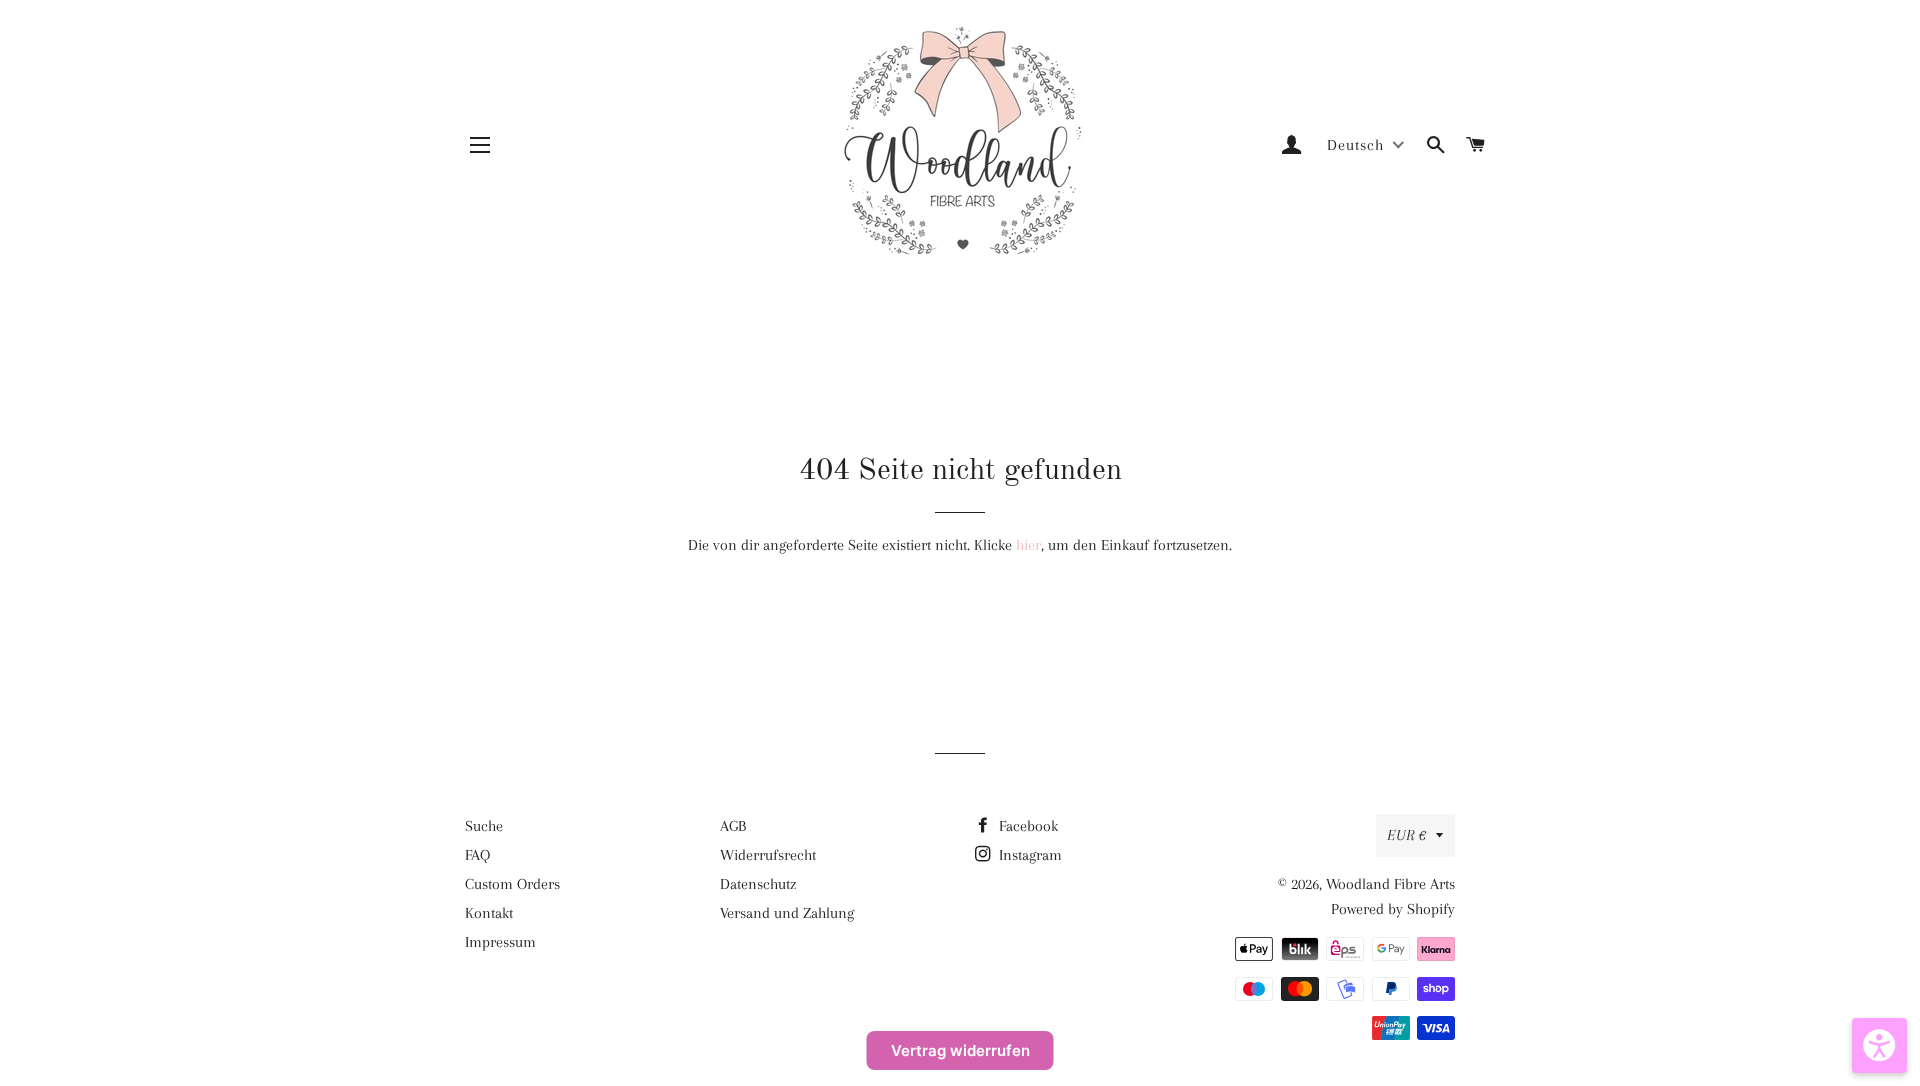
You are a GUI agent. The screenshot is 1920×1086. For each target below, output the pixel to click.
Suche (484, 826)
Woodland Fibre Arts (1390, 884)
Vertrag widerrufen (960, 1050)
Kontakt (489, 913)
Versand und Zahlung (787, 913)
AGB (733, 826)
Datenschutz (758, 884)
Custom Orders (512, 884)
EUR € (1406, 835)
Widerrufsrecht (768, 855)
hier (1028, 545)
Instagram (1028, 855)
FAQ (477, 855)
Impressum (500, 942)
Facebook (1026, 826)
